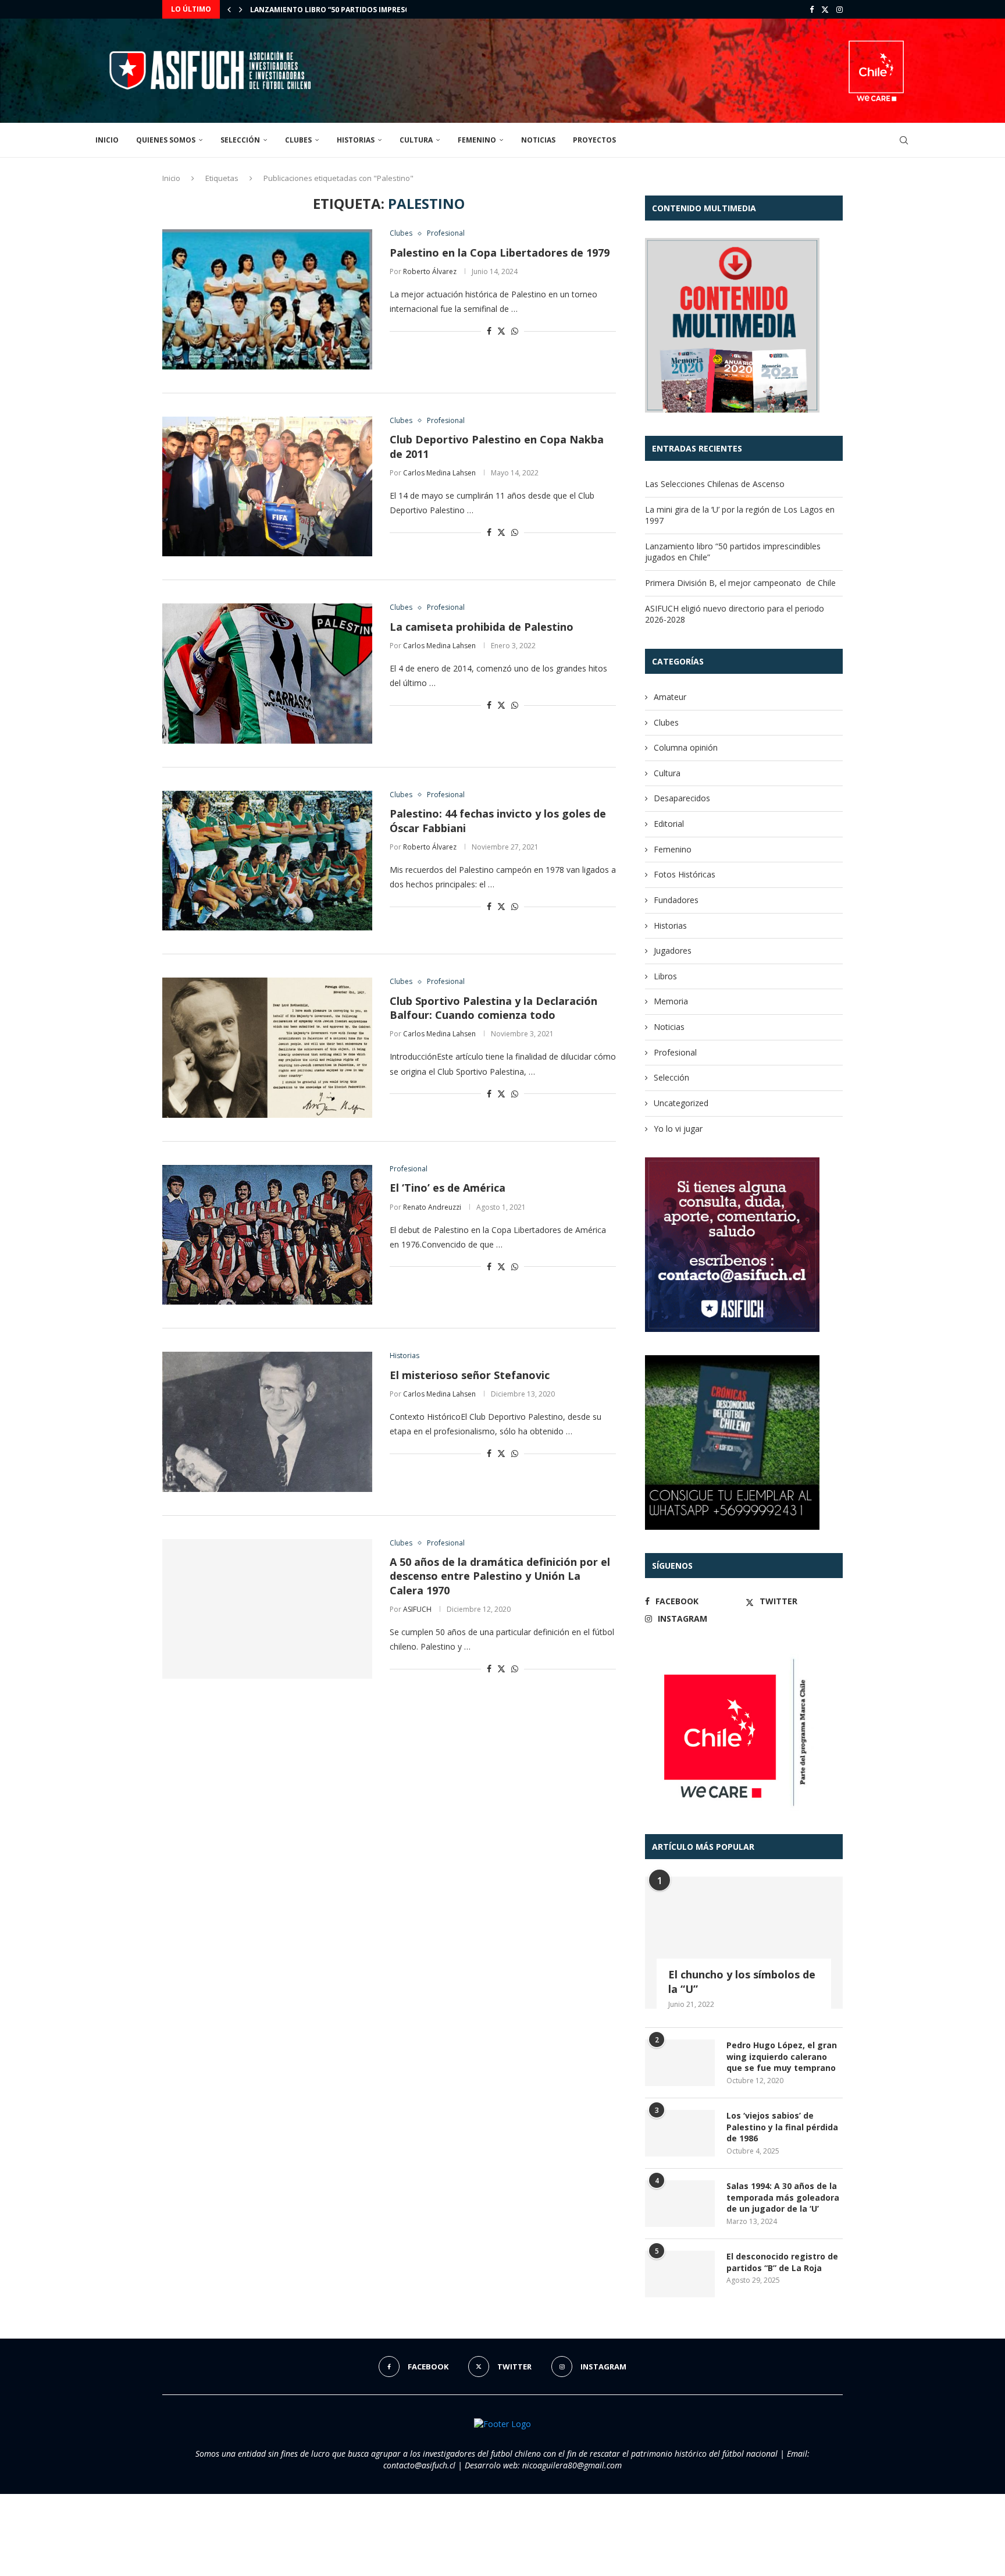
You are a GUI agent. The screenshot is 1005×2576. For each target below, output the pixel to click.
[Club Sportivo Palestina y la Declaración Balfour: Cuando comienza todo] (267, 1047)
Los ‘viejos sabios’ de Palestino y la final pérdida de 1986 (782, 2127)
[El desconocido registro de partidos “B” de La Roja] (680, 2274)
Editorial (669, 824)
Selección (240, 140)
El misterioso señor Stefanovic (470, 1375)
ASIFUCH (417, 1609)
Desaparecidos (682, 798)
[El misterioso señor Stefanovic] (267, 1422)
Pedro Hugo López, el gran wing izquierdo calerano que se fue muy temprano (782, 2056)
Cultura (416, 140)
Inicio (107, 140)
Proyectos (594, 140)
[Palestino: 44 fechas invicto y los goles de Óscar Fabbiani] (267, 861)
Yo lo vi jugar (678, 1129)
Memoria (671, 1001)
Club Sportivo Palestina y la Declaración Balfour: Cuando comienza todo (493, 1008)
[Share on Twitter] (501, 331)
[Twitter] (825, 9)
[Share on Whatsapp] (515, 331)
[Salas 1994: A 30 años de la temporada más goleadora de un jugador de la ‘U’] (680, 2204)
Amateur (670, 697)
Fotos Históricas (685, 874)
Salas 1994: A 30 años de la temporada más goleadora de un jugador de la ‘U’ (783, 2197)
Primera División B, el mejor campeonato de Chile (348, 10)
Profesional (675, 1052)
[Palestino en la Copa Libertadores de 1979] (267, 299)
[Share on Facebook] (489, 331)
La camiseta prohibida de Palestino (482, 627)
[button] (229, 9)
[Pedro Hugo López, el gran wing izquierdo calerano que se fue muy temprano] (680, 2063)
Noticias (538, 140)
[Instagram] (840, 9)
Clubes (298, 140)
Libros (665, 976)
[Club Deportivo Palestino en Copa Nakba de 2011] (267, 486)
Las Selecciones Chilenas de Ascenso (715, 484)
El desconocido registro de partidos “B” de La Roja (782, 2262)
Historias (356, 140)
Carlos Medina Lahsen (439, 473)
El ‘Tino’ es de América (448, 1188)
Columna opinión (686, 747)
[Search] (904, 140)
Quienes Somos (166, 140)
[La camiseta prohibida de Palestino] (267, 673)
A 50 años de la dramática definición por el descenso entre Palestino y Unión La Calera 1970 (500, 1576)
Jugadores (673, 951)
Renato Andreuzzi (432, 1207)
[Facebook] (812, 9)
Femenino (477, 140)
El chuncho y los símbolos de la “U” (742, 1982)
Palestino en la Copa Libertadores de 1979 (500, 253)
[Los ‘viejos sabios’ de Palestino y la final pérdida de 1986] (680, 2133)
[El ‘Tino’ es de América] (267, 1235)
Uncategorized (681, 1103)
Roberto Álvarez (430, 271)
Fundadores (676, 900)
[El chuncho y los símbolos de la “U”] (744, 1943)
